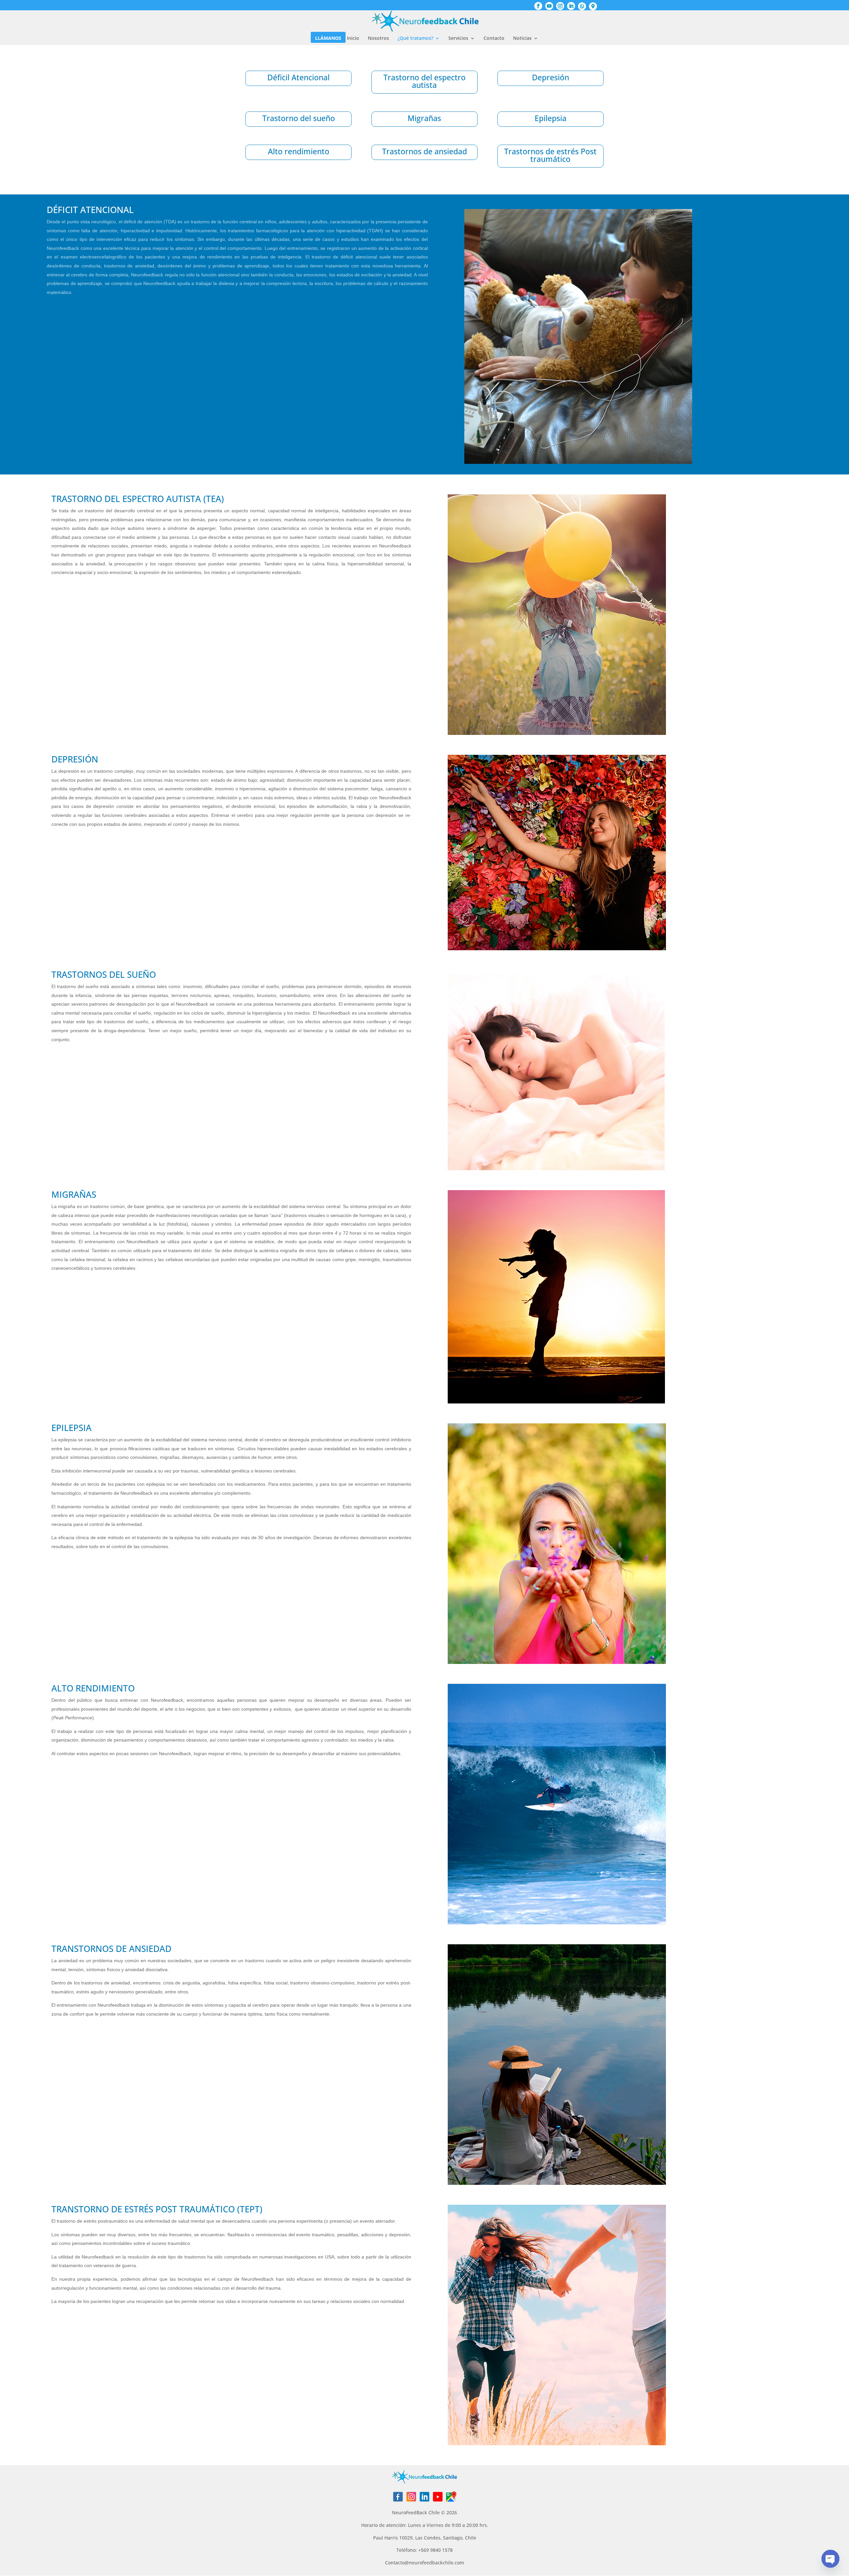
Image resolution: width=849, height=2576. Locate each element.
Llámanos (328, 38)
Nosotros (378, 38)
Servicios (458, 38)
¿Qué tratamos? (415, 38)
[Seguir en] (398, 2497)
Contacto (494, 38)
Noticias (522, 38)
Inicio (353, 38)
